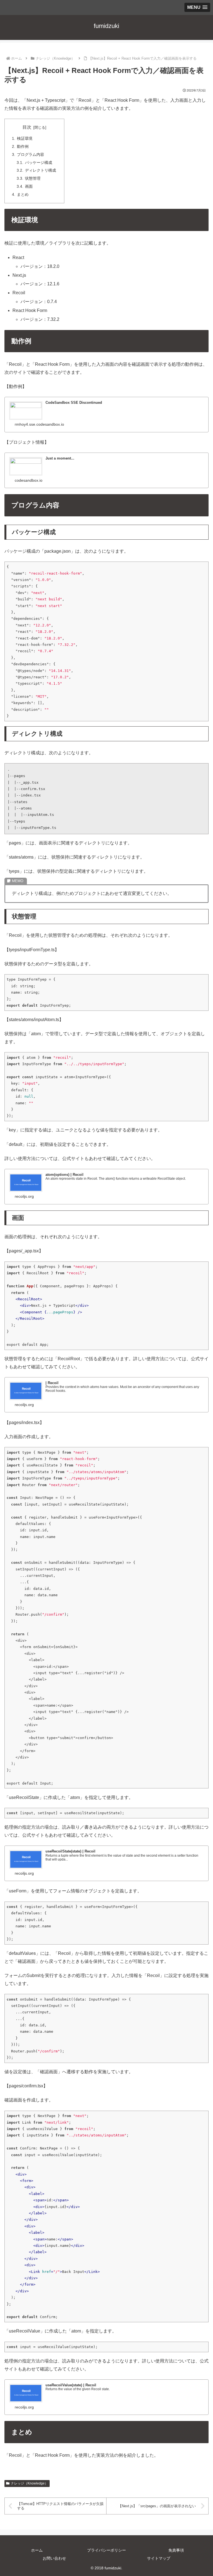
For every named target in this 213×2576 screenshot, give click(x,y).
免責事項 (176, 2550)
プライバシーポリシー (106, 2550)
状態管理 (33, 178)
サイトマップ (159, 2558)
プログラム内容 (31, 154)
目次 (27, 127)
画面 (29, 186)
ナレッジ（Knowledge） (29, 2483)
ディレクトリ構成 (40, 170)
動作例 (23, 146)
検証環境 (25, 138)
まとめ (23, 194)
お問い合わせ (54, 2558)
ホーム (37, 2550)
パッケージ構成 (39, 163)
